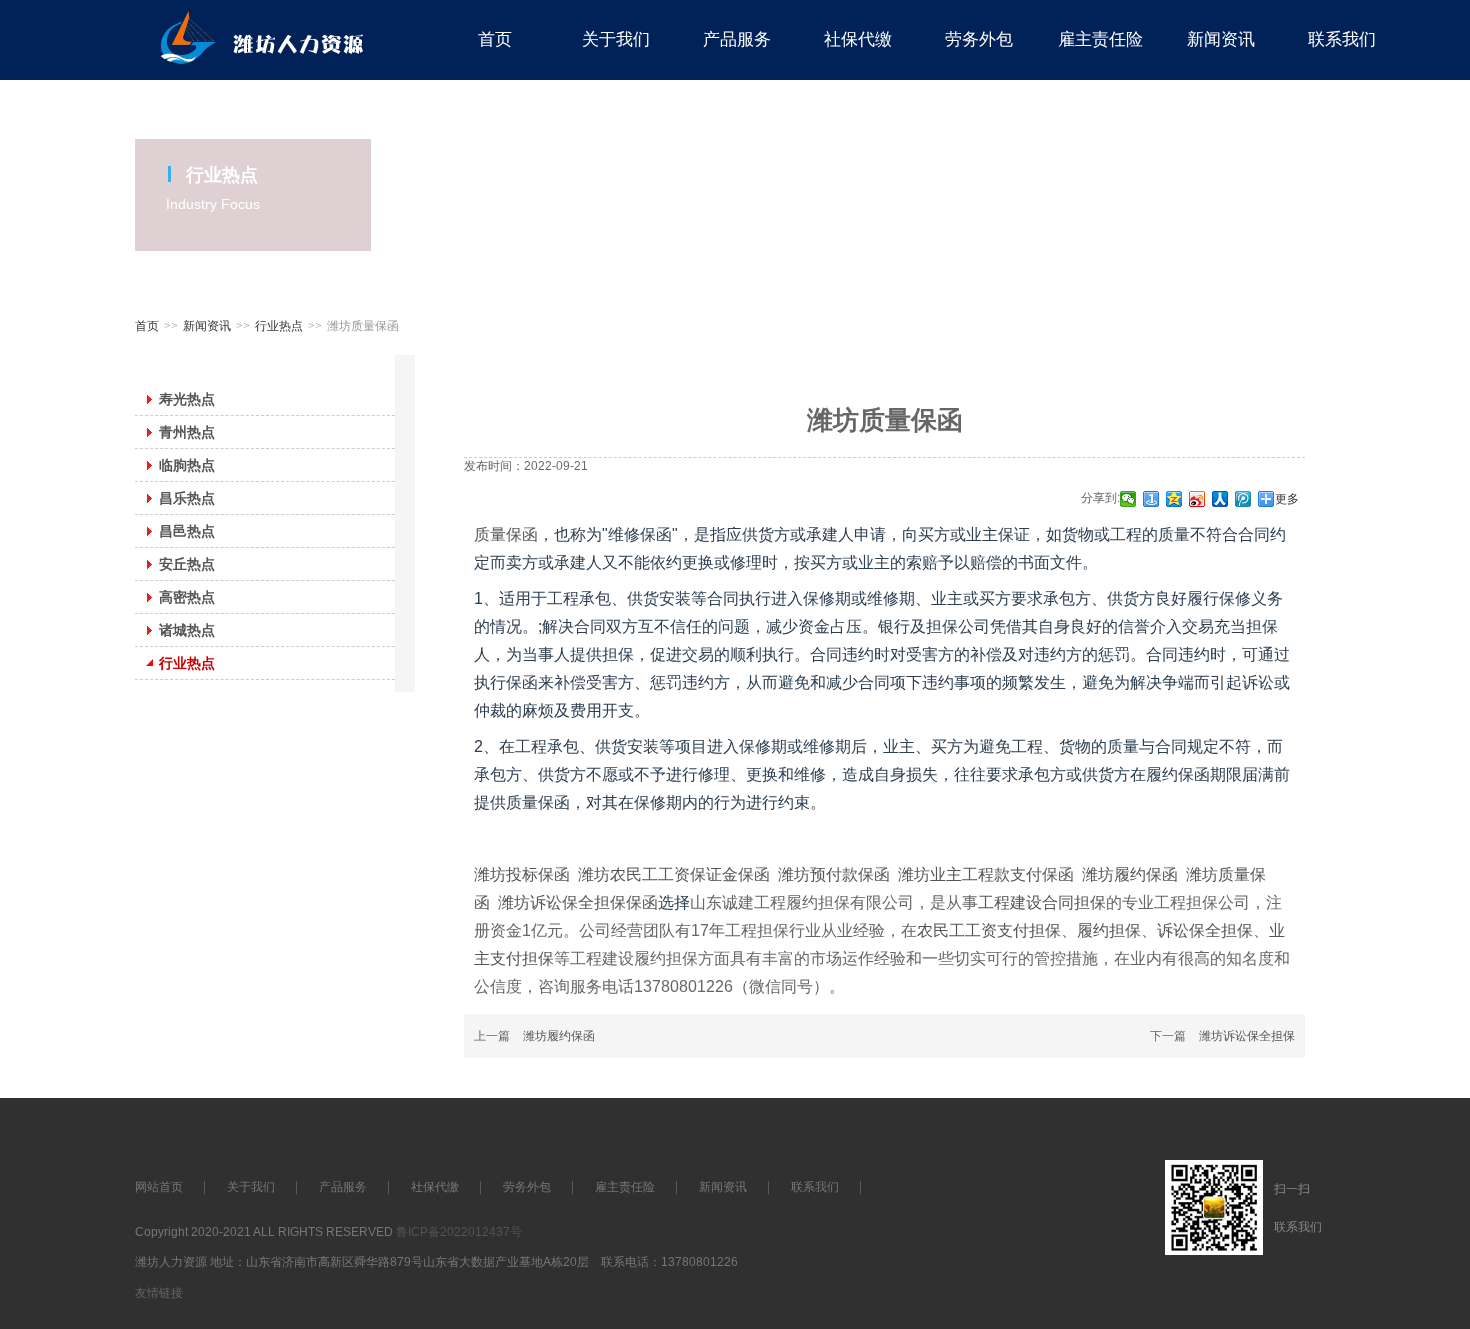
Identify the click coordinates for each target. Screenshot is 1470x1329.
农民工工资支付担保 (989, 930)
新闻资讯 (207, 326)
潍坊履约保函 (559, 1036)
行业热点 (279, 326)
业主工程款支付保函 (1002, 874)
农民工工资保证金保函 (690, 874)
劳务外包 (527, 1187)
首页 (147, 326)
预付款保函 (850, 874)
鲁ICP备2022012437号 (459, 1232)
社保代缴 (435, 1187)
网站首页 (159, 1187)
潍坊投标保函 (522, 874)
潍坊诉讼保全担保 (1247, 1036)
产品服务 (343, 1187)
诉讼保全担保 (1205, 930)
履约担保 (1109, 930)
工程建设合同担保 (1042, 902)
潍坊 (594, 874)
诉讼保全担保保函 (594, 902)
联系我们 (815, 1187)
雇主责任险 (625, 1187)
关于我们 (251, 1187)
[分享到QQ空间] (1174, 499)
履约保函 (1146, 874)
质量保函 (506, 534)
